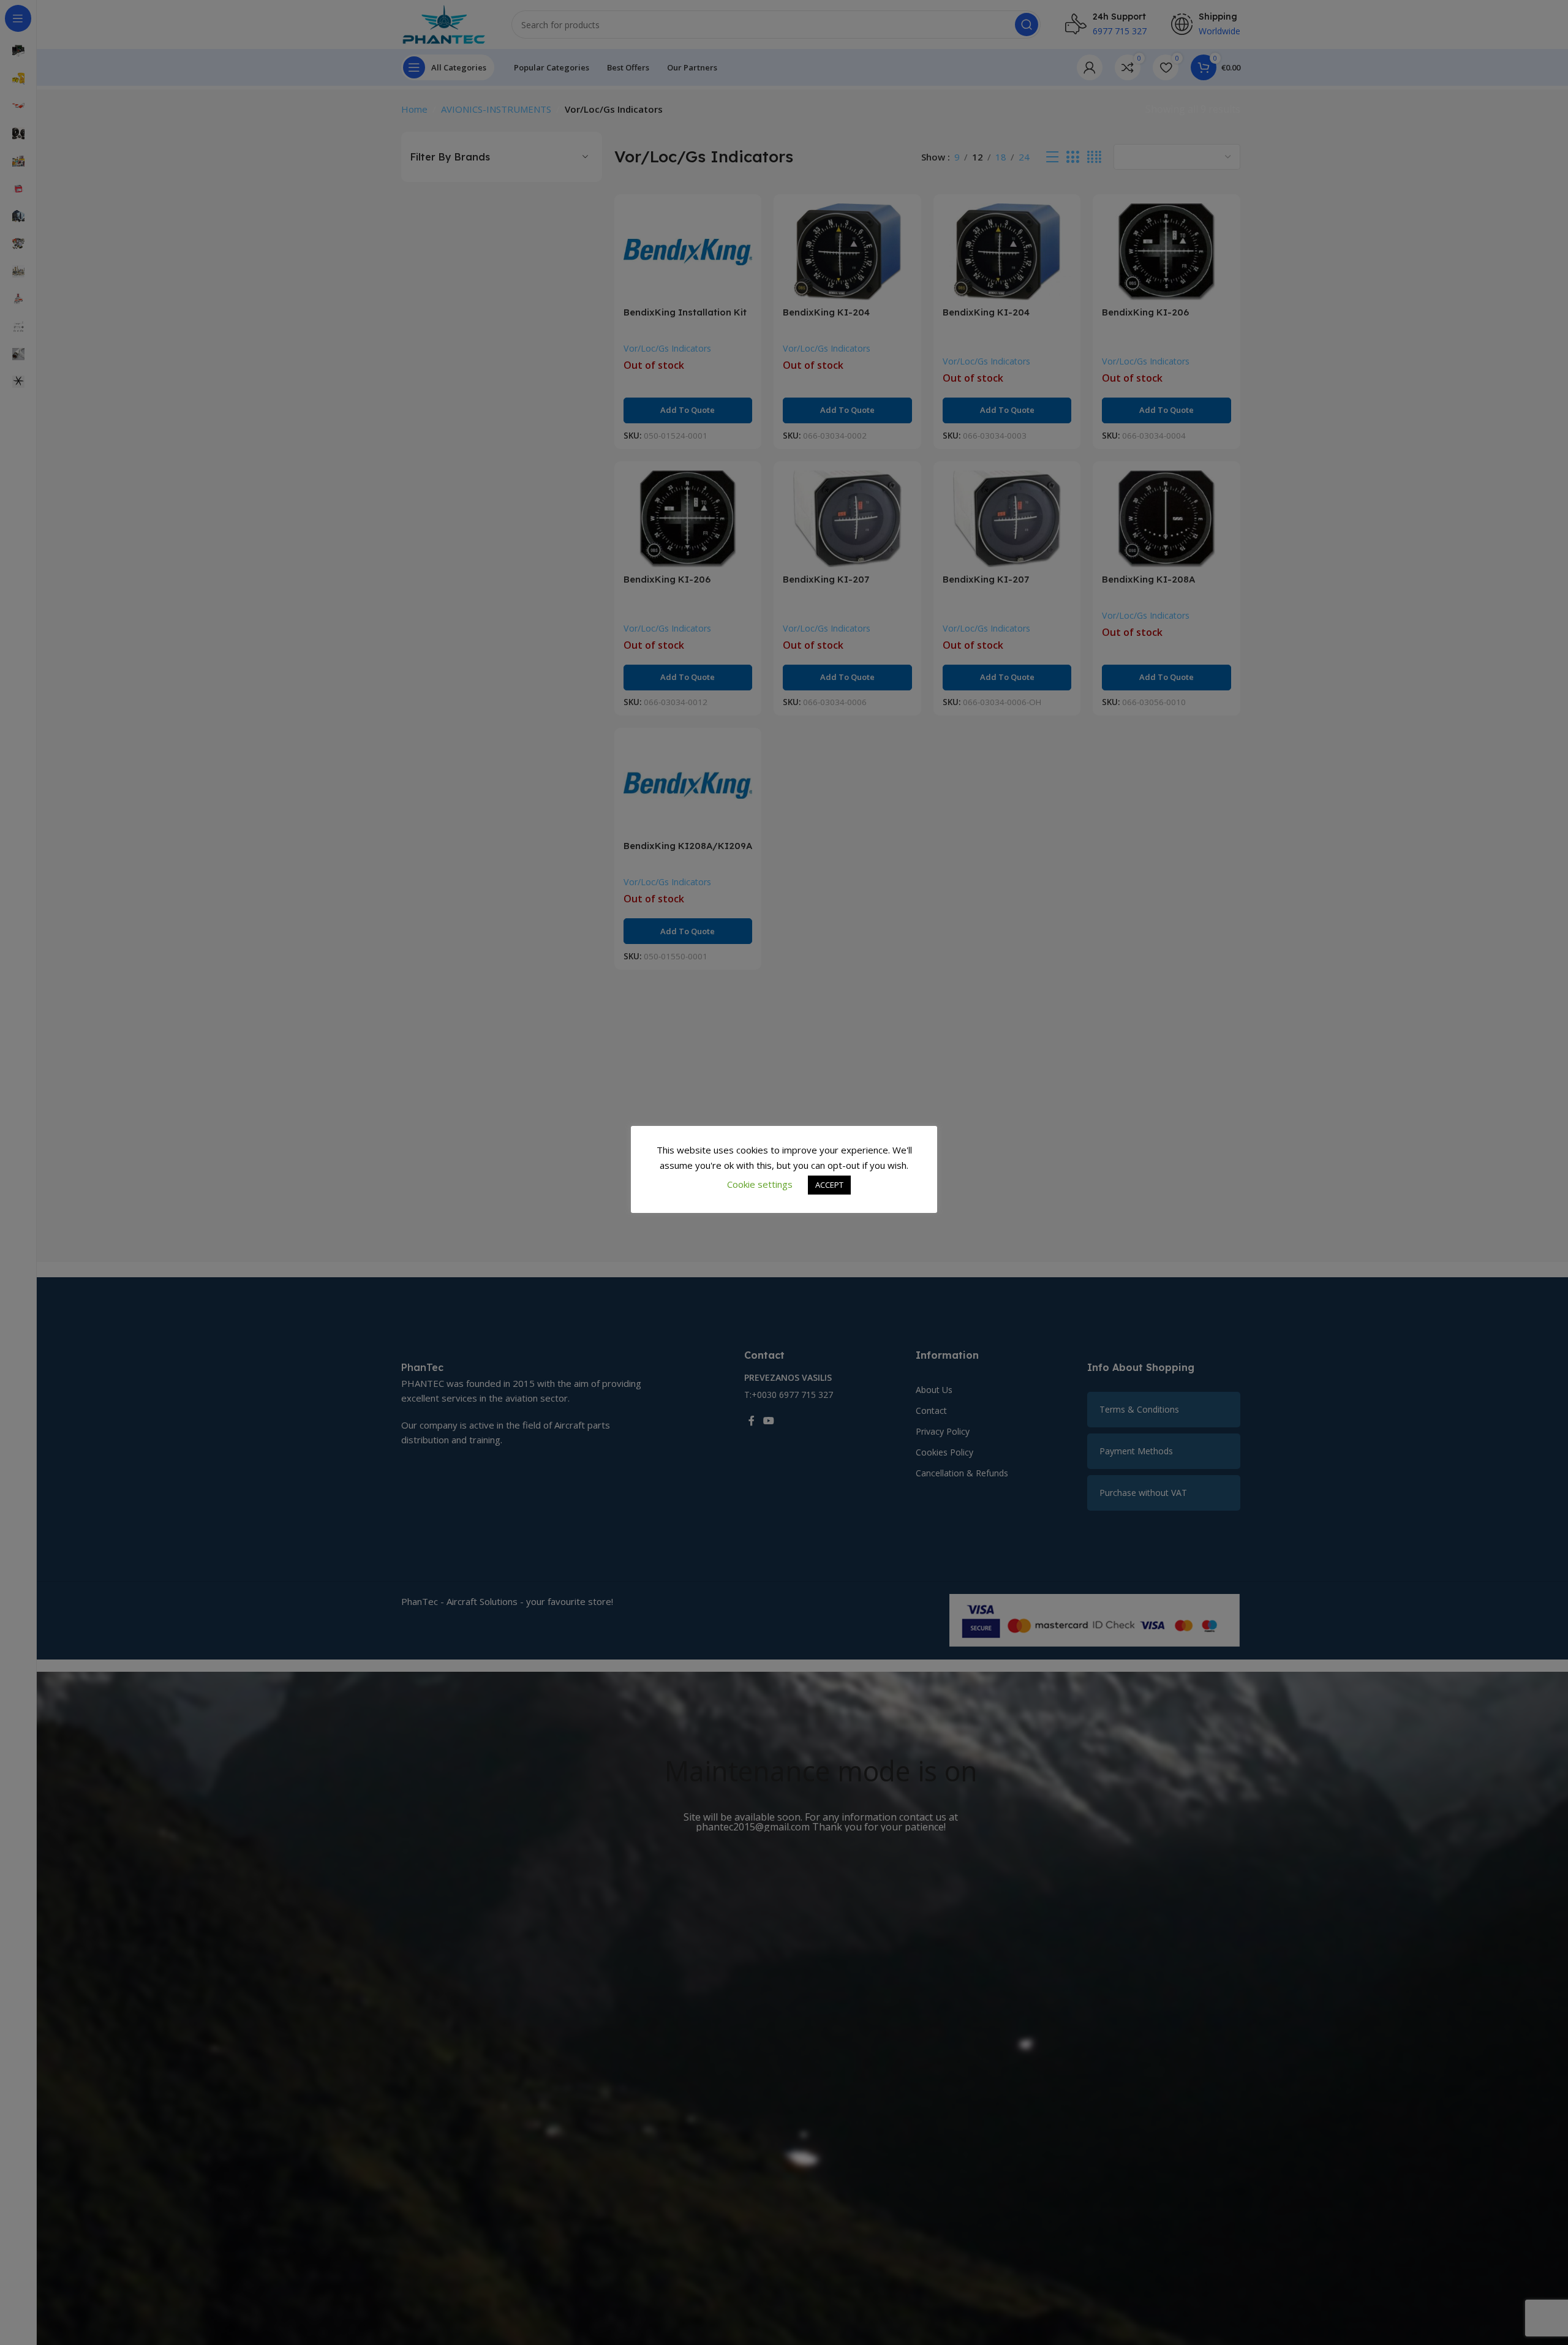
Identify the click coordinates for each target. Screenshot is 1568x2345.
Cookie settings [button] (760, 1184)
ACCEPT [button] (829, 1185)
